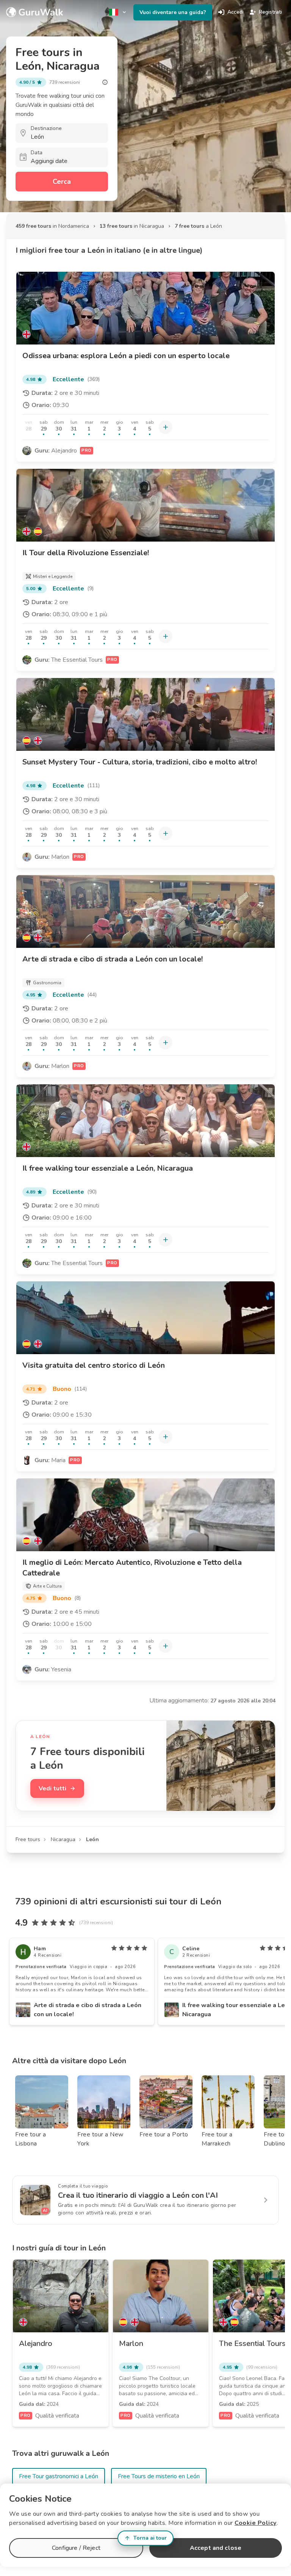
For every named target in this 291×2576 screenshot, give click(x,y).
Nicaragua (63, 1839)
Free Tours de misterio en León (159, 2476)
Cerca (62, 182)
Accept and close (216, 2548)
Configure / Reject (76, 2548)
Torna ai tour (150, 2538)
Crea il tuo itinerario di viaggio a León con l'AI (138, 2195)
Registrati (270, 12)
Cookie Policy (256, 2523)
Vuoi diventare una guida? (173, 12)
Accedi (235, 12)
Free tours (28, 1839)
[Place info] (105, 82)
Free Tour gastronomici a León (59, 2476)
